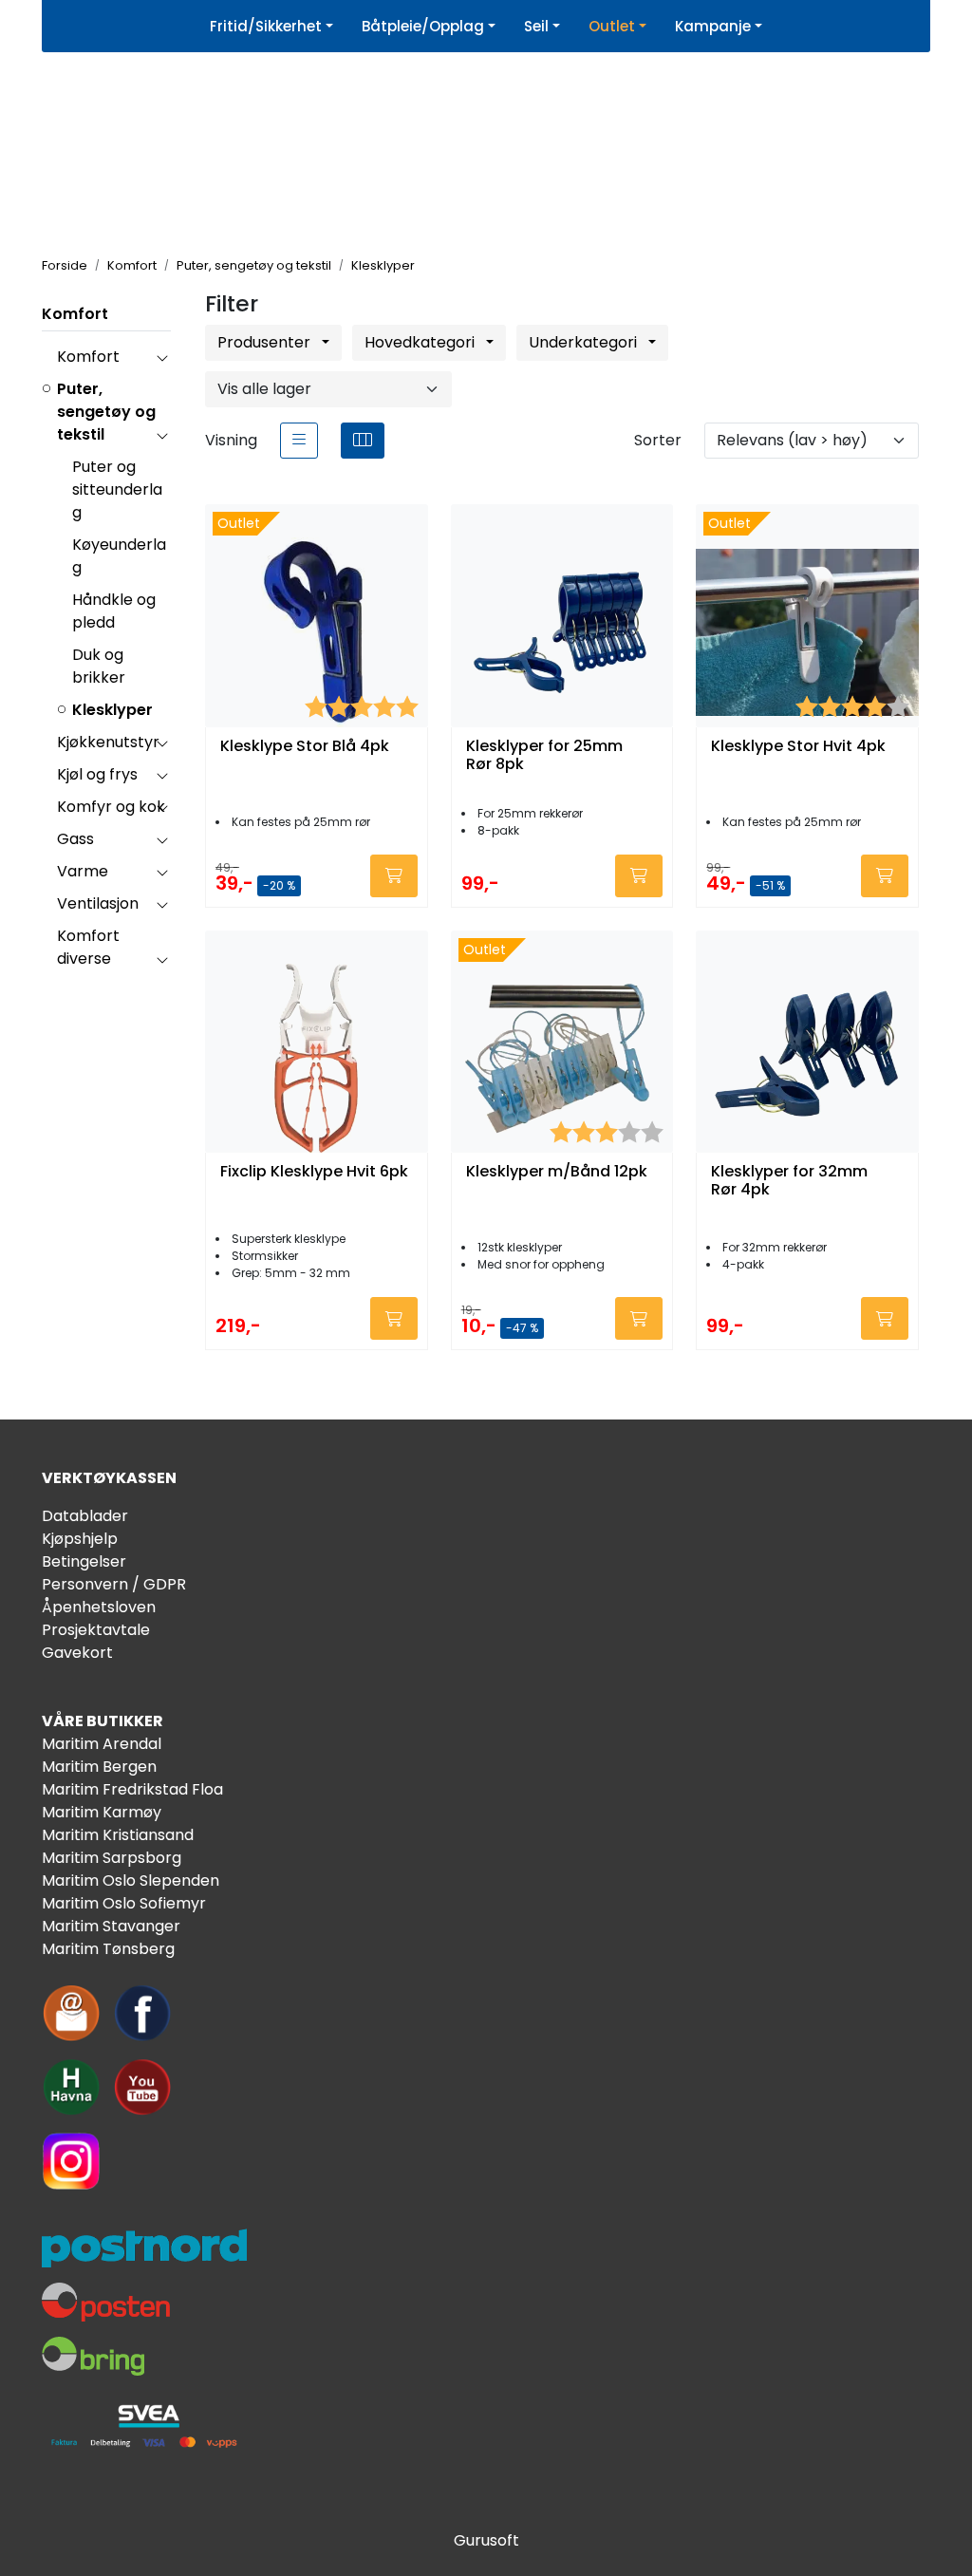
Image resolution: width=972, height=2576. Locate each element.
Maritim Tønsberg (108, 1949)
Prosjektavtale (96, 1630)
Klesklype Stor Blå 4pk (305, 747)
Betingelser (84, 1561)
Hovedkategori (421, 342)
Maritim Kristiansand (118, 1835)
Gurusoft (486, 2540)
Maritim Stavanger (111, 1926)
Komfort (75, 314)
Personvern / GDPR (114, 1584)
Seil (536, 26)
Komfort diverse (88, 947)
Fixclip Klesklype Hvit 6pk (314, 1172)
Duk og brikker (99, 666)
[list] (299, 441)
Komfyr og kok (111, 807)
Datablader (85, 1516)
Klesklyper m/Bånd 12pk (557, 1172)
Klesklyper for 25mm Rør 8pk (544, 756)
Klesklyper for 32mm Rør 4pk (789, 1181)
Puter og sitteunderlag (117, 489)
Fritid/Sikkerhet (266, 26)
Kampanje (713, 26)
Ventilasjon (98, 903)
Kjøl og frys (97, 774)
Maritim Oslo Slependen (131, 1880)
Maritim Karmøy (102, 1812)
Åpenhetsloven (99, 1607)
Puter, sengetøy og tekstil (106, 412)
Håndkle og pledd (114, 611)
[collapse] (162, 357)
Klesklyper (112, 710)
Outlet (612, 26)
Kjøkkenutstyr (108, 742)
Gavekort (77, 1653)
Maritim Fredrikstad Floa (132, 1789)
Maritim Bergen (99, 1767)
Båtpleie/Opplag (423, 26)
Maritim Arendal (102, 1744)
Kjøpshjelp (80, 1539)
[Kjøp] (394, 876)
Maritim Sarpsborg (112, 1858)
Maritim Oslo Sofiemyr (124, 1903)
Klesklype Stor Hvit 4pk (798, 747)
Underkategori (585, 342)
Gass (75, 839)
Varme (83, 871)
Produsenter (266, 342)
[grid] (363, 441)
